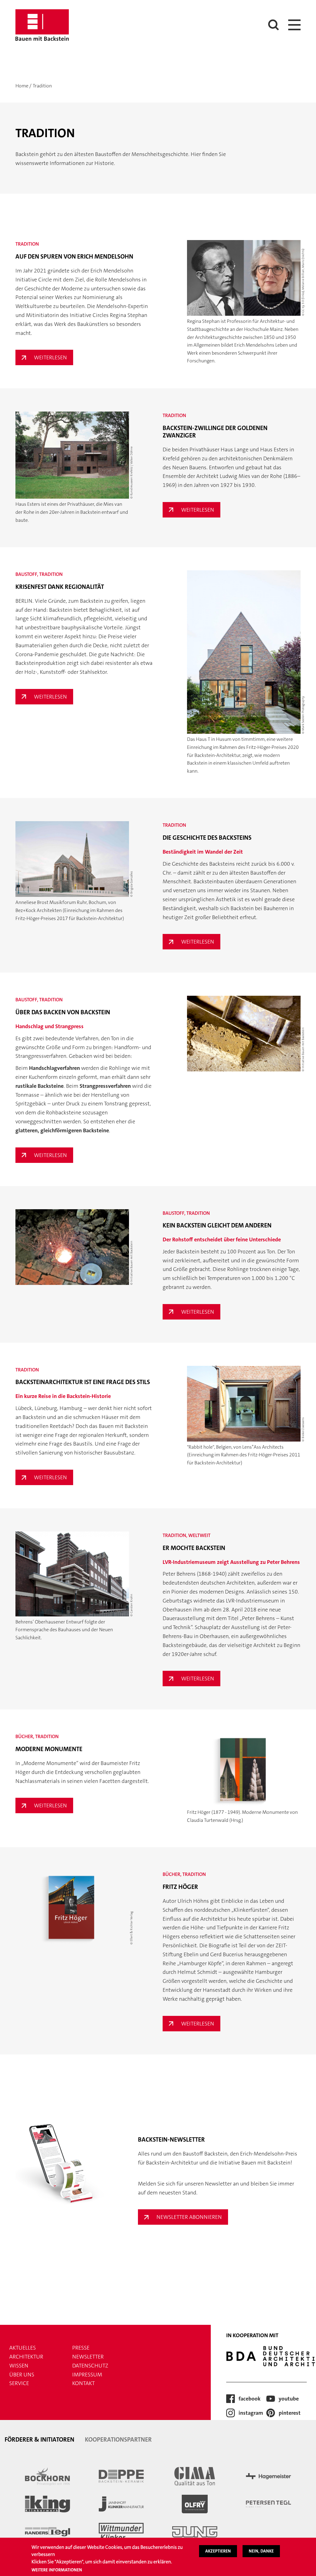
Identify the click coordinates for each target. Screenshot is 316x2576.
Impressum (87, 2375)
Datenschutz (90, 2366)
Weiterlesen (54, 359)
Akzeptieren (218, 2551)
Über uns (22, 2375)
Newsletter (88, 2357)
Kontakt (83, 2383)
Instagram (251, 2413)
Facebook (249, 2399)
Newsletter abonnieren (189, 2217)
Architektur (26, 2357)
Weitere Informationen (57, 2570)
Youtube (289, 2399)
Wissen (19, 2366)
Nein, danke (261, 2551)
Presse (81, 2348)
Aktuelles (23, 2348)
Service (19, 2383)
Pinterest (290, 2413)
